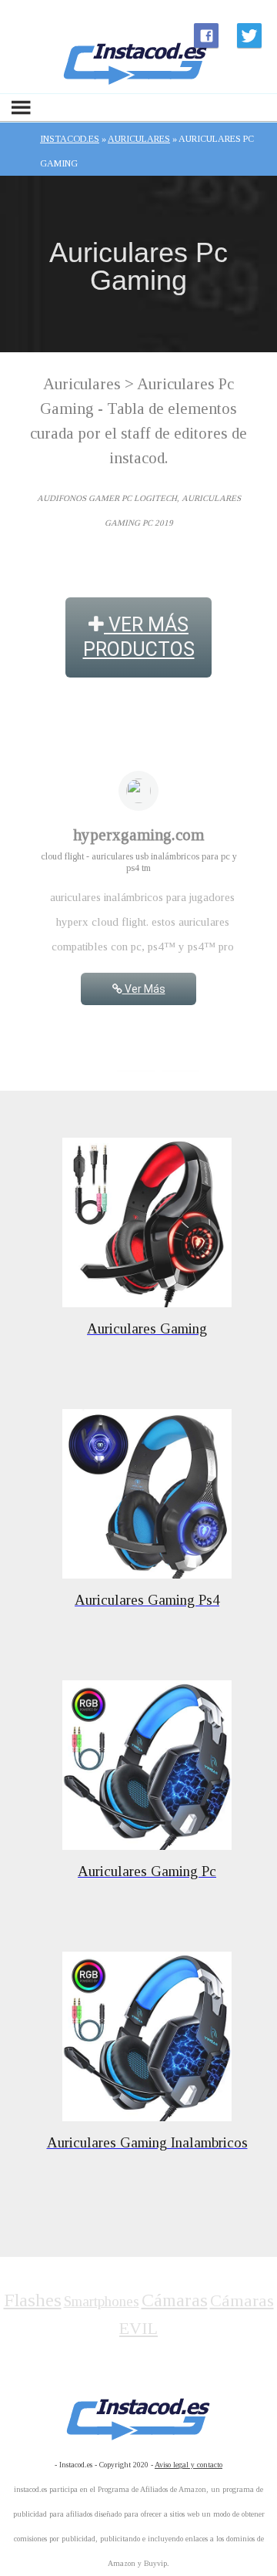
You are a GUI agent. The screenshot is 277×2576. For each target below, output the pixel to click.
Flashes (33, 2300)
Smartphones (102, 2301)
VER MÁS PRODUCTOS (139, 637)
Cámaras (175, 2300)
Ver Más (144, 989)
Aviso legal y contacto (189, 2465)
